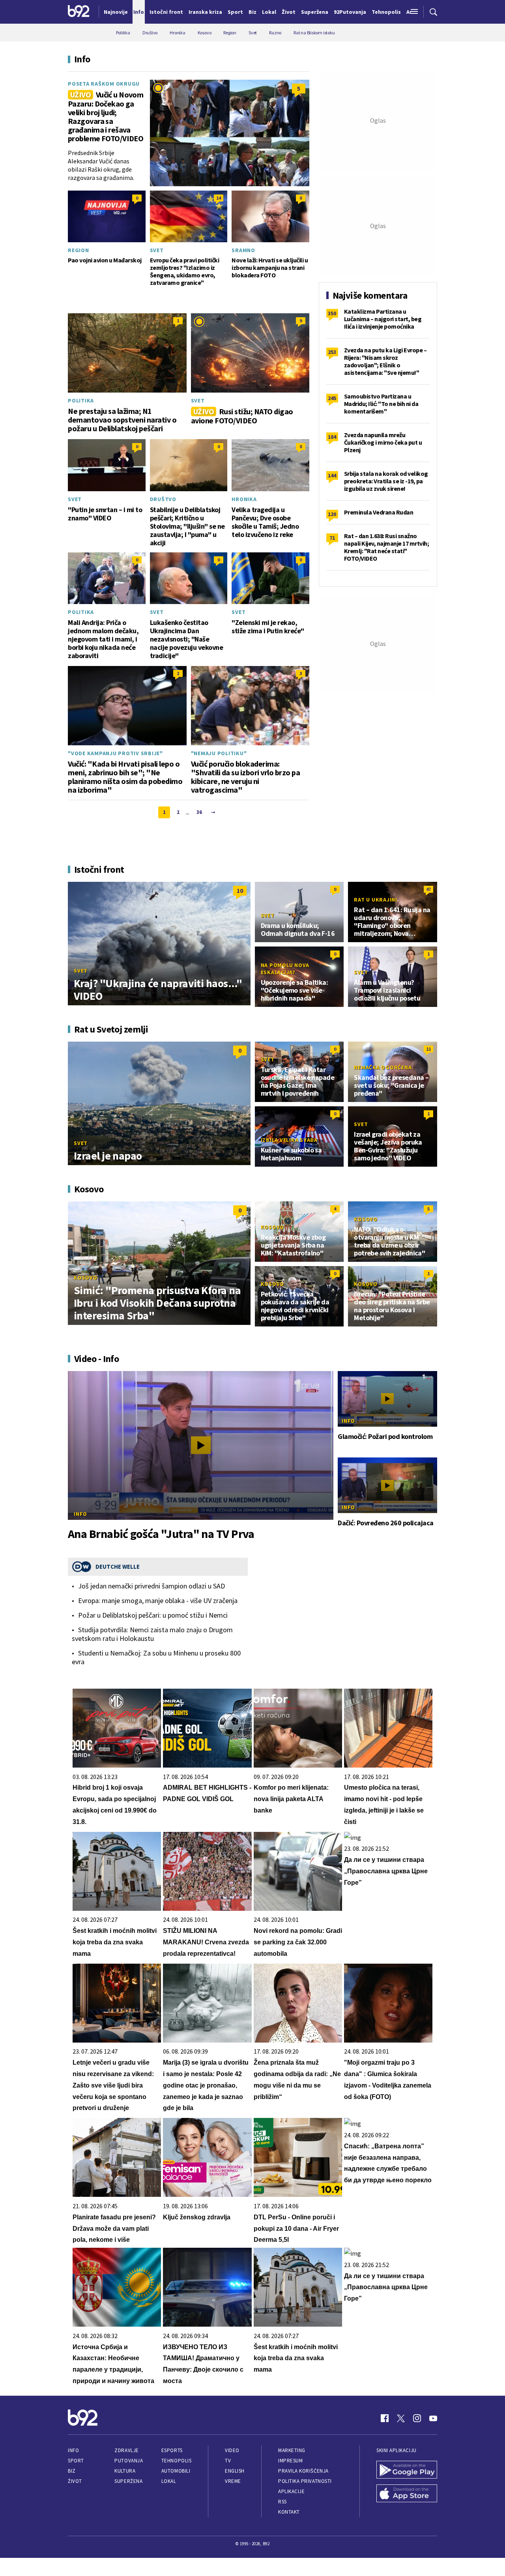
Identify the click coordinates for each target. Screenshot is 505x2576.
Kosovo (86, 1278)
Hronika (244, 499)
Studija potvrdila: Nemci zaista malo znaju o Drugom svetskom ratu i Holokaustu (152, 1634)
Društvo (163, 499)
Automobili (176, 2471)
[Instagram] (417, 2418)
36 (199, 812)
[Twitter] (401, 2418)
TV (228, 2461)
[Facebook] (385, 2418)
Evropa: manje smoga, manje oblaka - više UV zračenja (158, 1601)
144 (332, 475)
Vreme (233, 2481)
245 (332, 398)
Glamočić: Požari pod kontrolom (385, 1437)
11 (428, 1049)
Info (80, 1514)
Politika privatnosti (305, 2481)
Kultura (125, 2471)
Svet (157, 250)
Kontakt (289, 2512)
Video (232, 2450)
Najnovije (116, 12)
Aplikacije (291, 2491)
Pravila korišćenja (303, 2471)
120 (332, 514)
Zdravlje (126, 2450)
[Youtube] (433, 2418)
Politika (81, 400)
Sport (76, 2461)
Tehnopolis (176, 2461)
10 (240, 890)
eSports (172, 2450)
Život (75, 2481)
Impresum (290, 2461)
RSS (282, 2502)
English (235, 2471)
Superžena (128, 2481)
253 (332, 352)
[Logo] (79, 12)
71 (332, 538)
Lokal (169, 2481)
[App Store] (407, 2494)
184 (332, 437)
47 (428, 889)
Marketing (292, 2450)
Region (79, 250)
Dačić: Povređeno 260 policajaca (386, 1523)
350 (332, 313)
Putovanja (129, 2461)
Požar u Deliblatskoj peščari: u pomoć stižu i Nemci (153, 1615)
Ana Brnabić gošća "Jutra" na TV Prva (161, 1534)
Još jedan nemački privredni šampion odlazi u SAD (151, 1586)
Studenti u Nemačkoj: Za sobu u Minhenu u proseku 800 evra (156, 1657)
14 (219, 198)
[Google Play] (407, 2471)
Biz (72, 2471)
